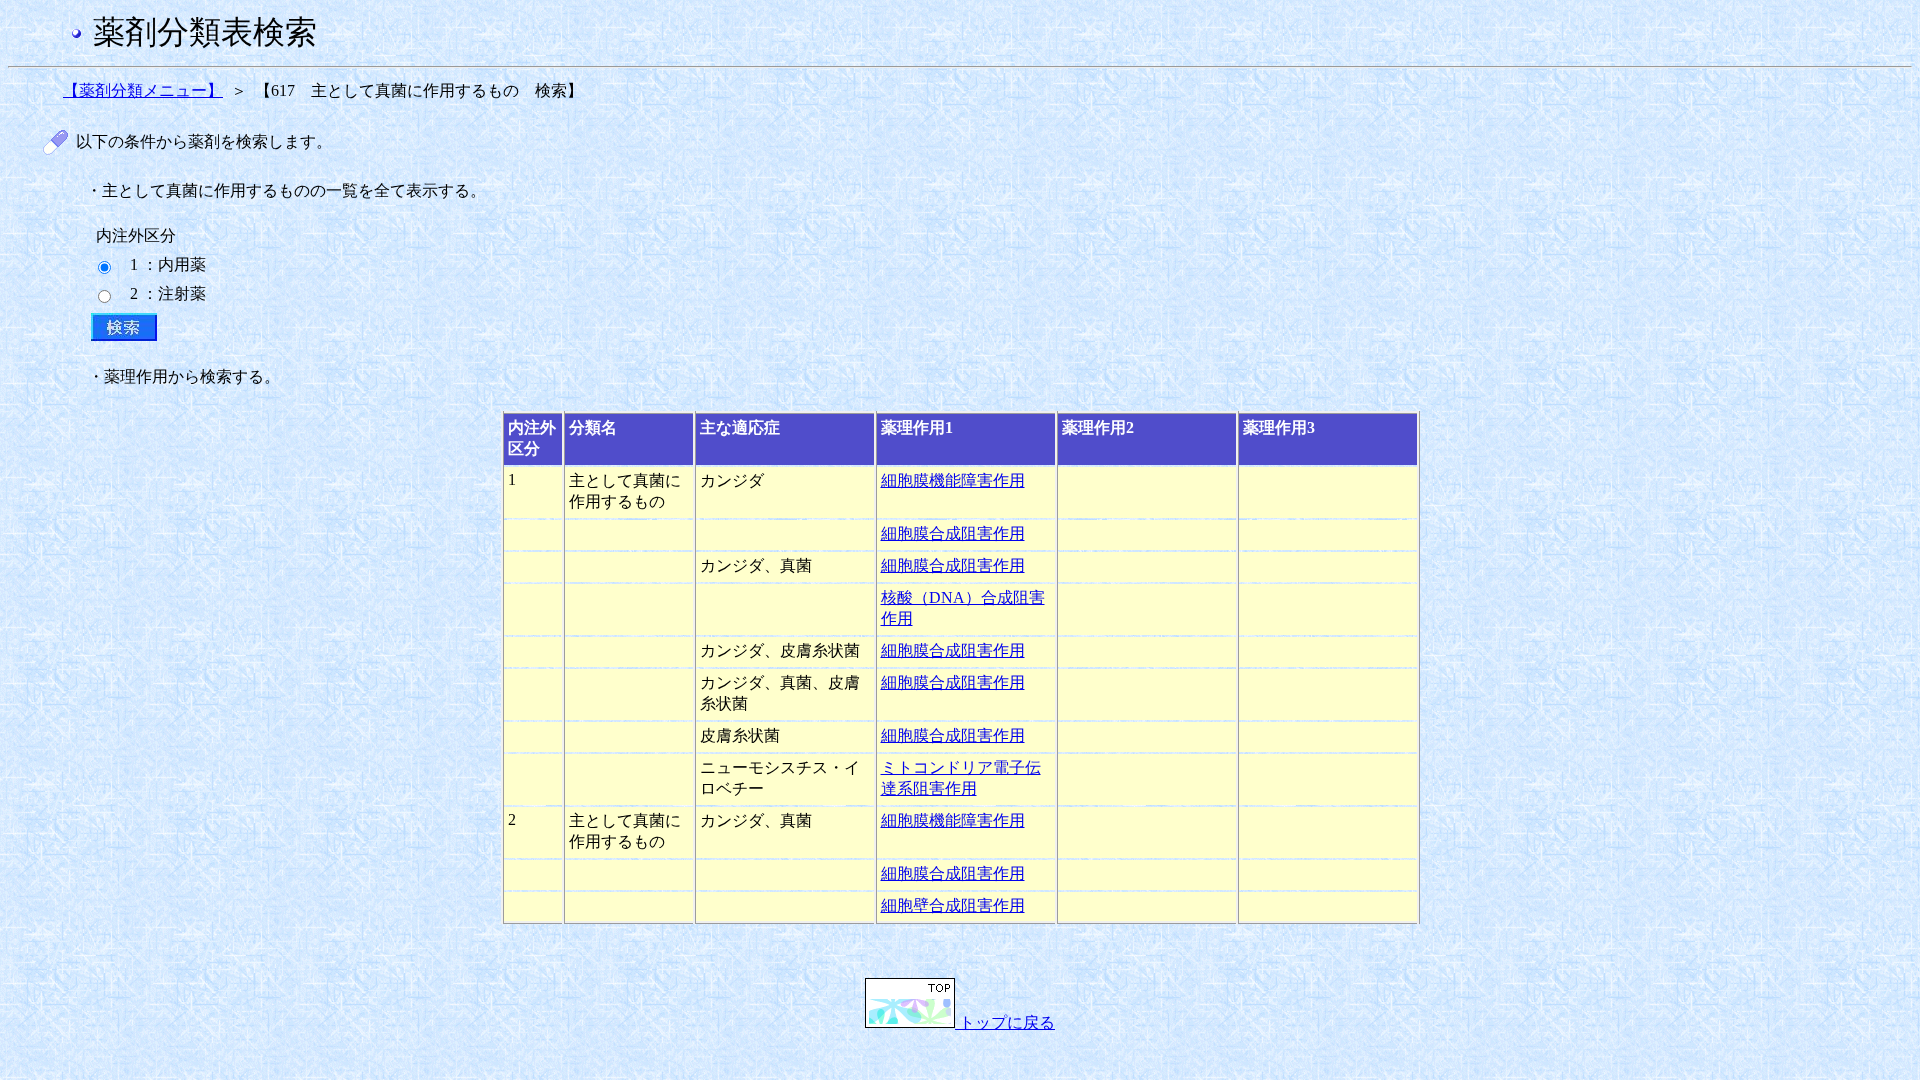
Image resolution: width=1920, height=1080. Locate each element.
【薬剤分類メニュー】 (143, 90)
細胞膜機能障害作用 (953, 480)
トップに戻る (1005, 1022)
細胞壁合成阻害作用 (953, 905)
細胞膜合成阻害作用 (953, 533)
